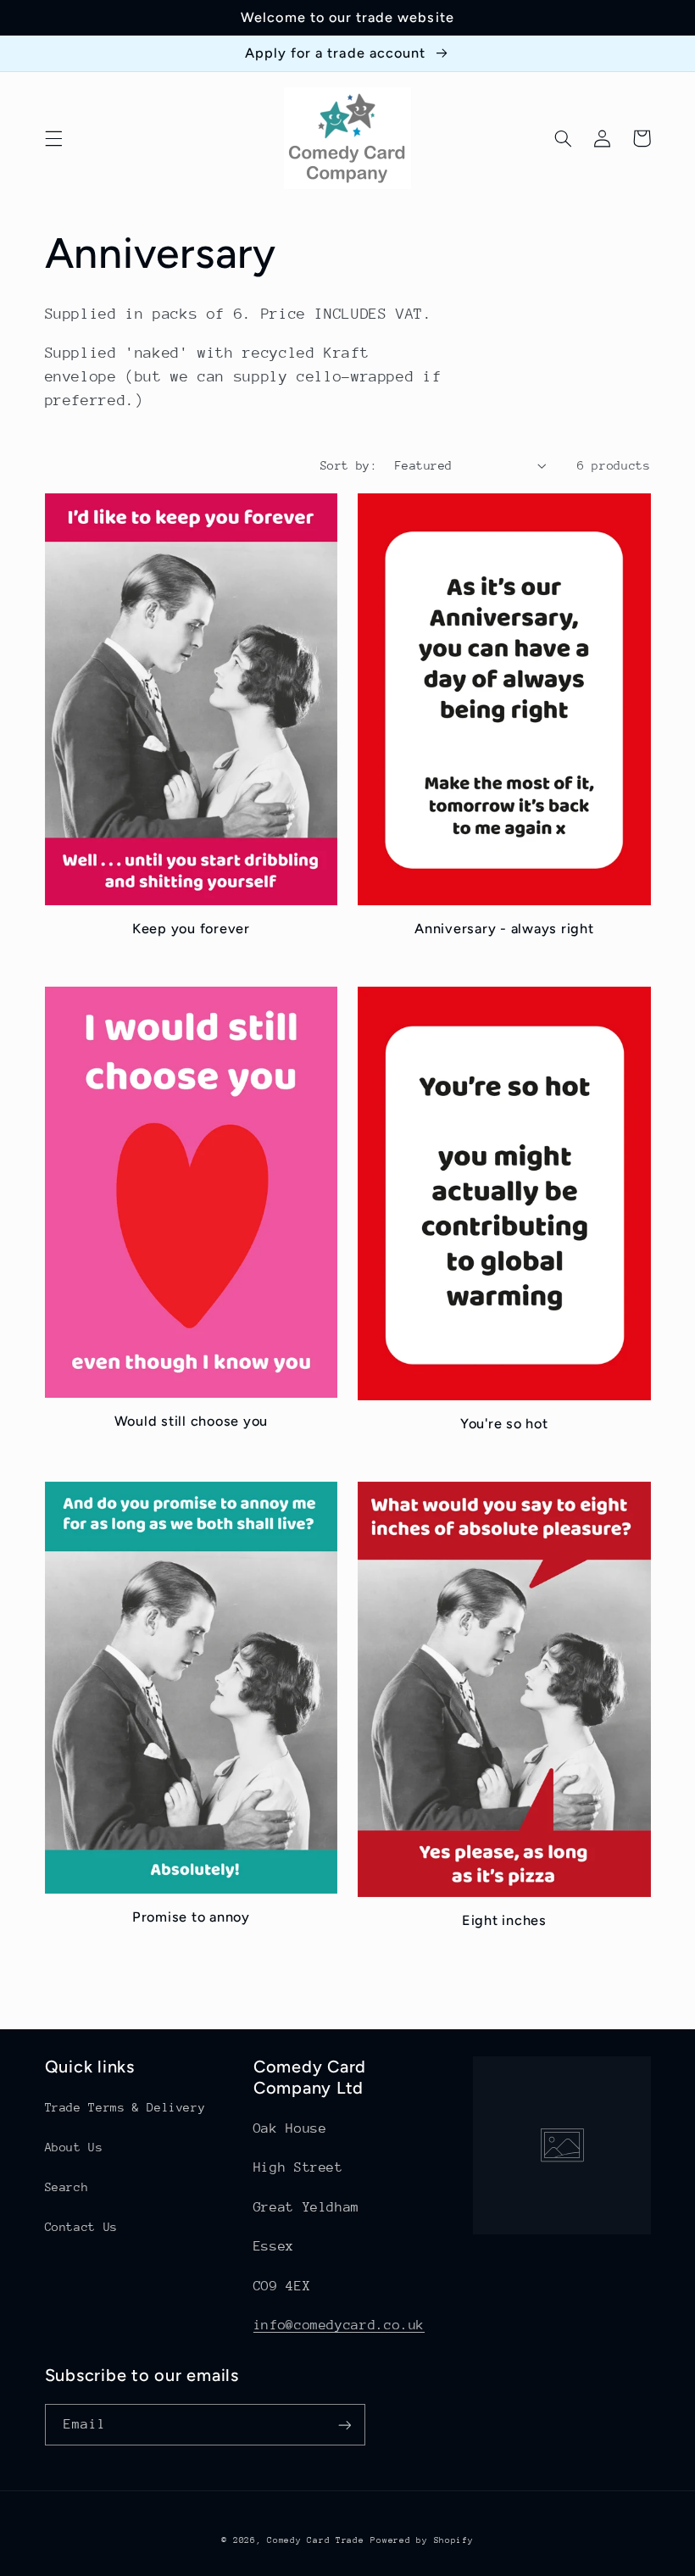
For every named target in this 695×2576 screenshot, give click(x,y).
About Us (74, 2147)
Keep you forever (191, 929)
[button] (53, 138)
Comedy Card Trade (316, 2540)
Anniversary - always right (504, 929)
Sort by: (349, 465)
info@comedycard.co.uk (339, 2325)
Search (67, 2187)
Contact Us (81, 2227)
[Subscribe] (344, 2425)
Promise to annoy (191, 1917)
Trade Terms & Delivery (125, 2107)
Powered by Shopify (422, 2540)
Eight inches (504, 1920)
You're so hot (504, 1424)
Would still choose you (192, 1421)
